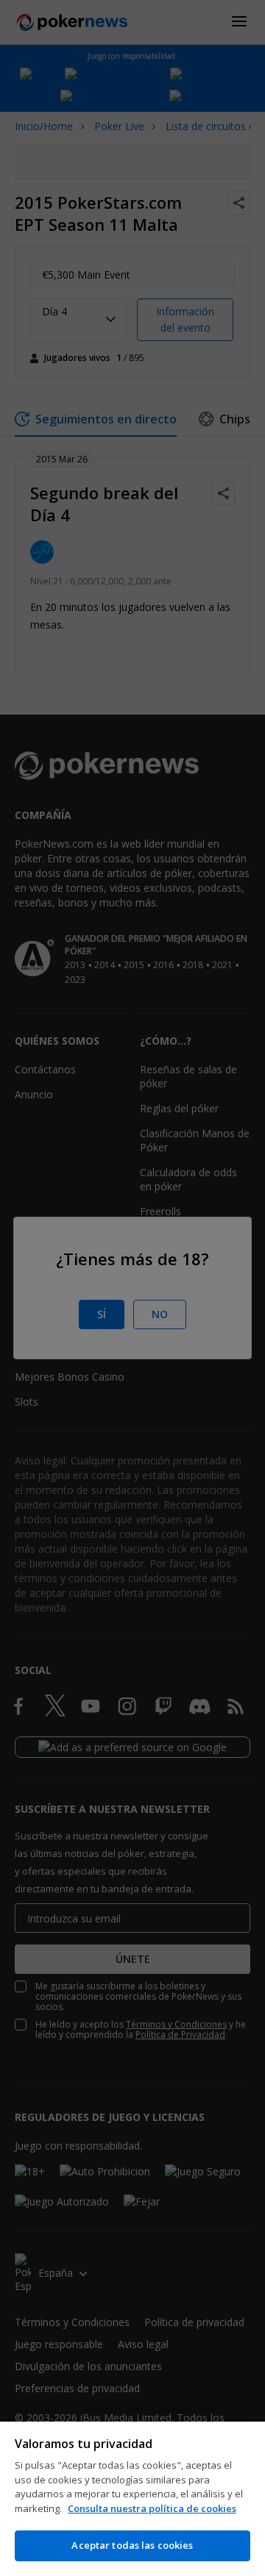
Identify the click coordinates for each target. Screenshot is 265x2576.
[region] (132, 2499)
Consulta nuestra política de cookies (152, 2508)
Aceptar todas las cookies (132, 2545)
